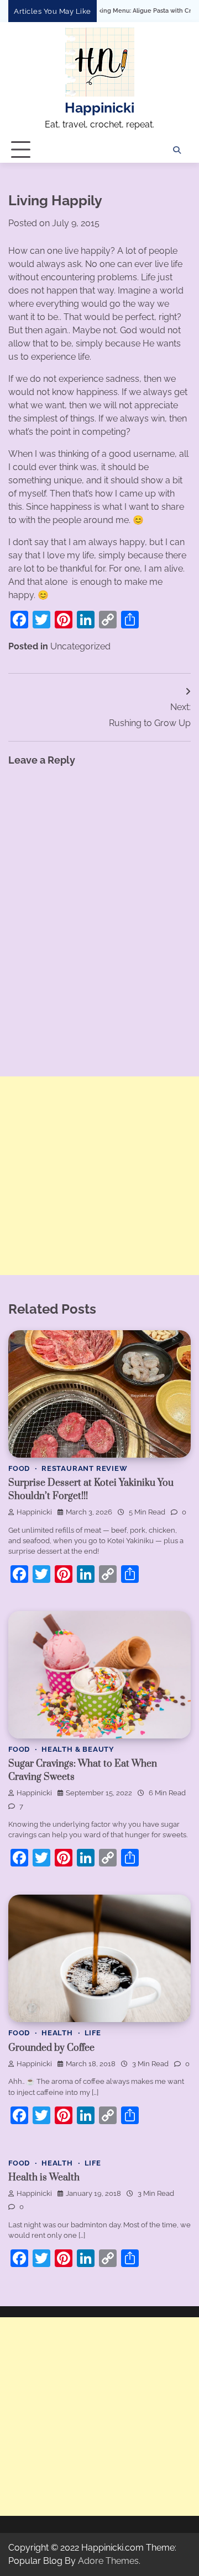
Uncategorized (80, 646)
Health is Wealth (44, 2178)
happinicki (34, 1512)
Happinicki (99, 108)
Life (93, 2033)
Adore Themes (108, 2561)
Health (57, 2033)
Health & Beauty (78, 1749)
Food (19, 1468)
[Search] (177, 150)
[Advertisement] (99, 1176)
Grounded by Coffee (51, 2048)
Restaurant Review (85, 1468)
